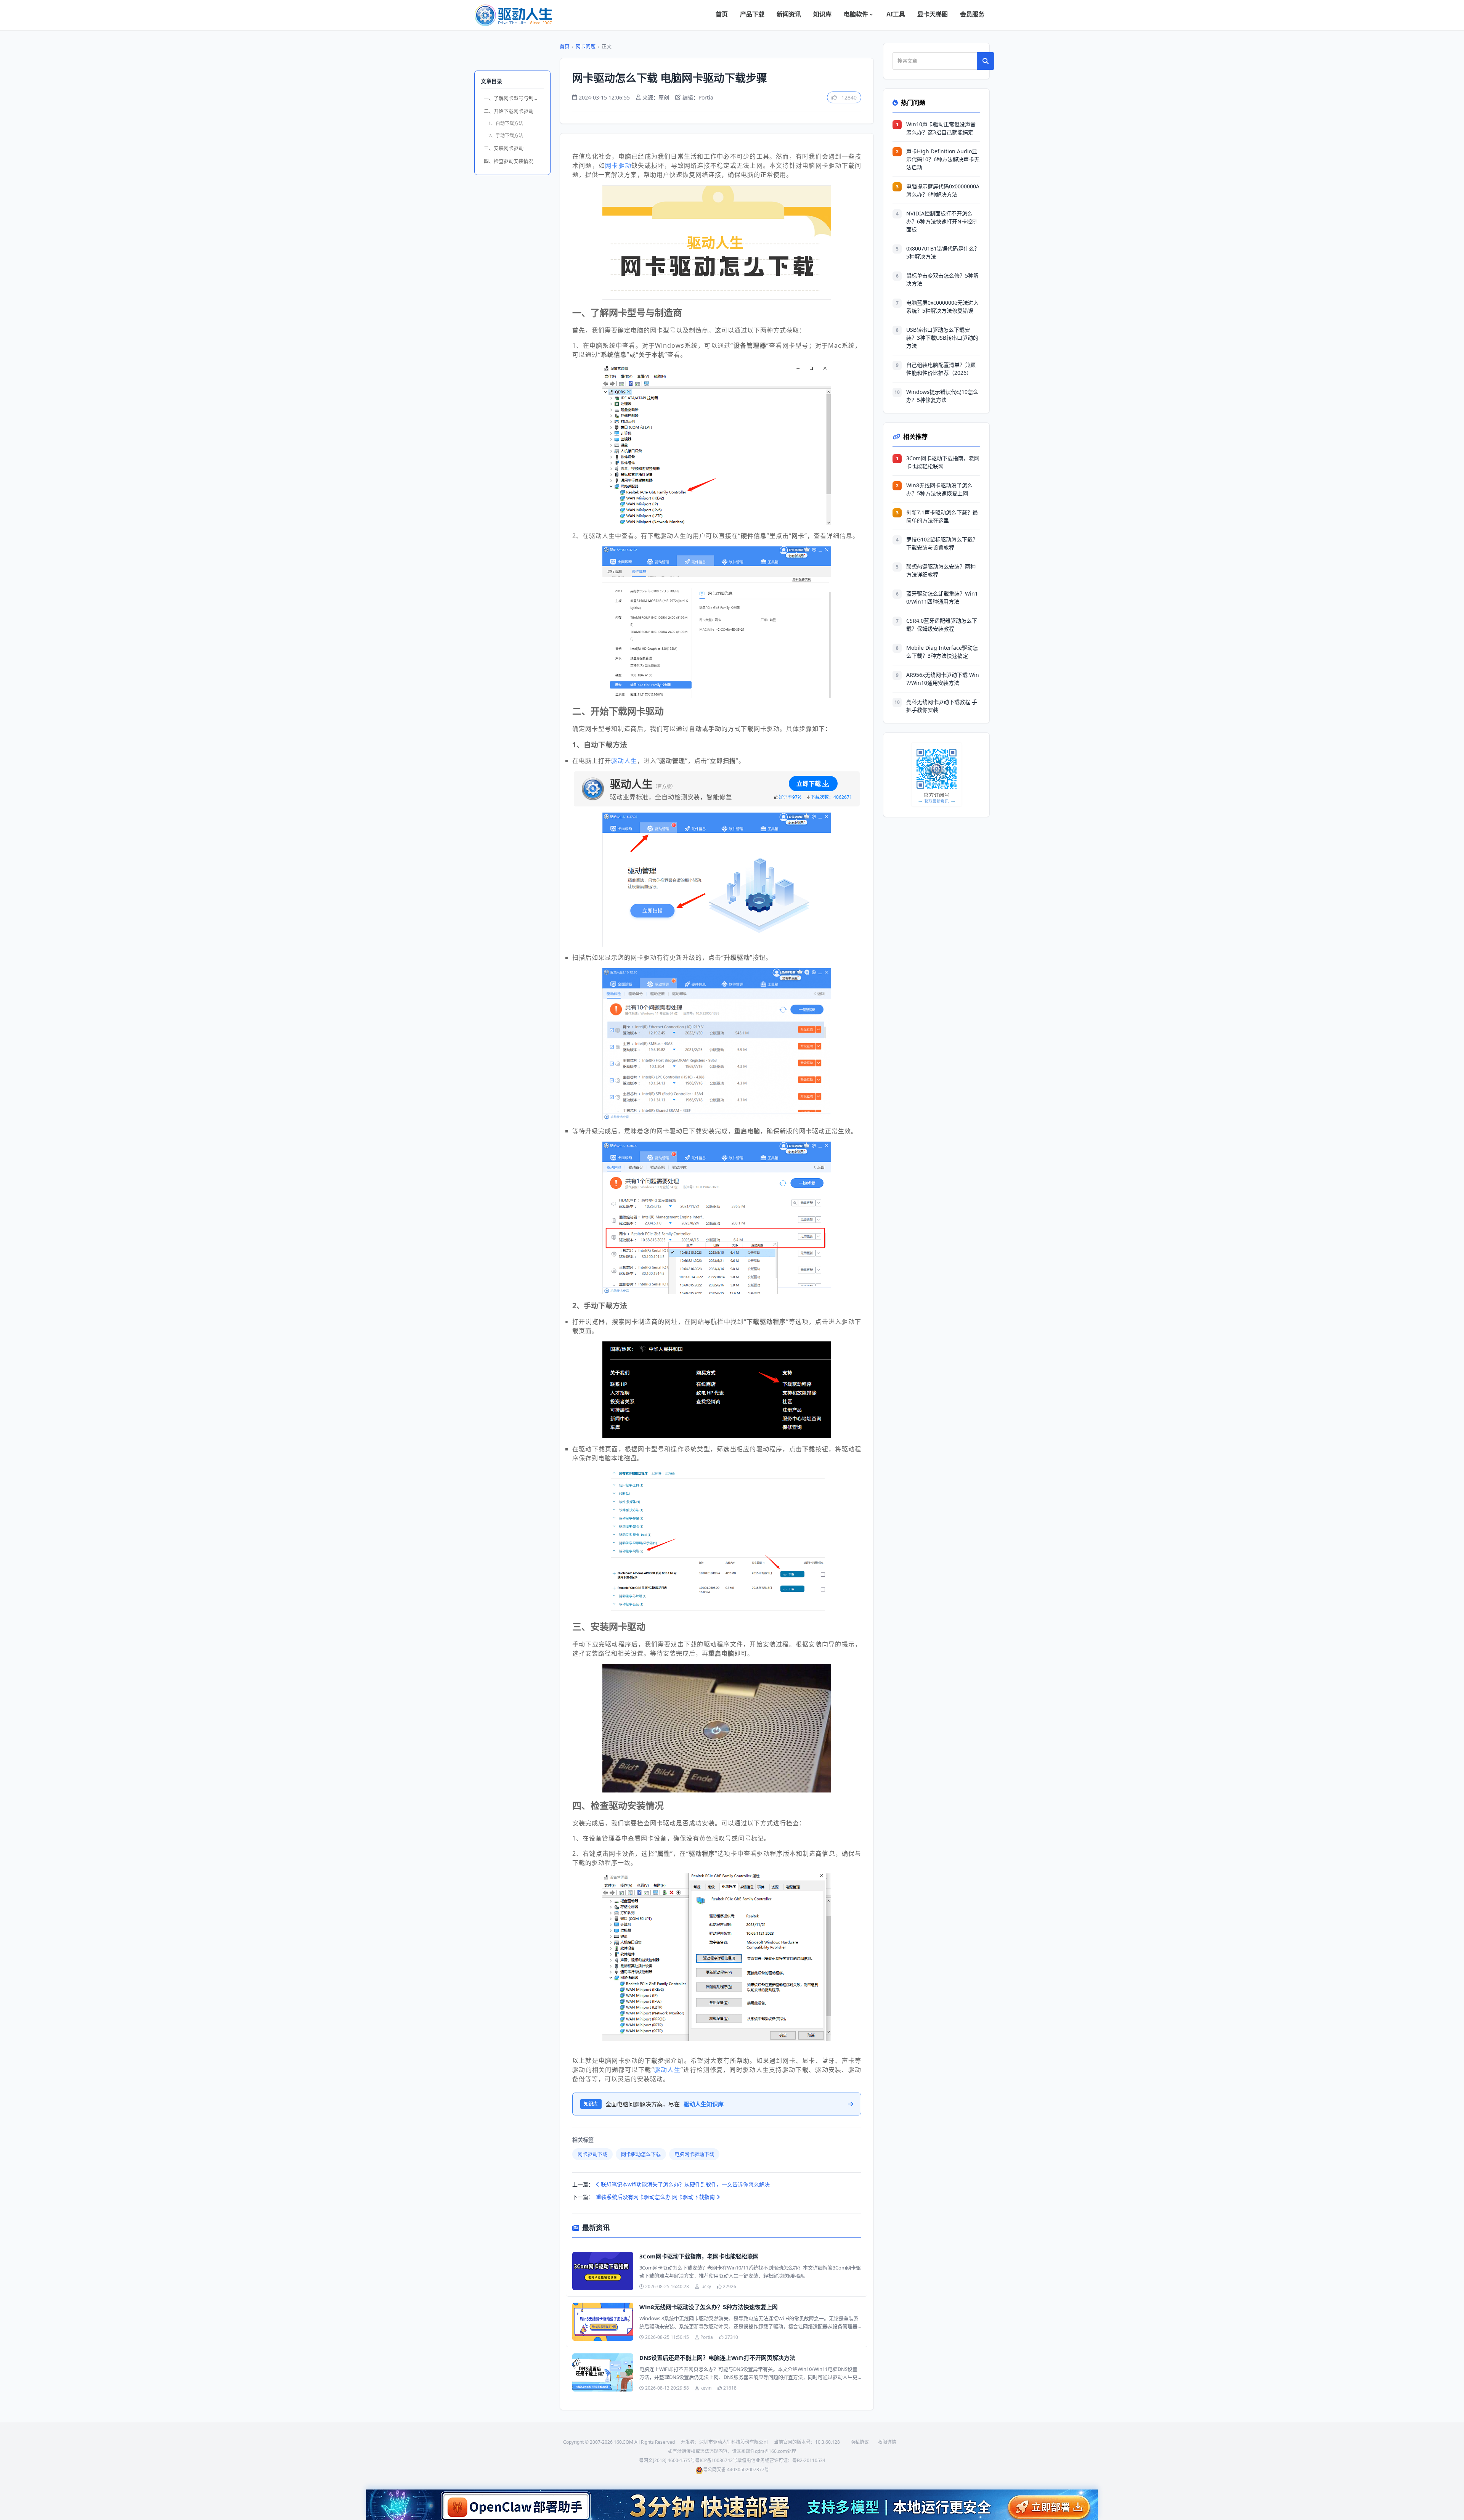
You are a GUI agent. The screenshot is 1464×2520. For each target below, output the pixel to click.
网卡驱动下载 (592, 2154)
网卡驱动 (618, 165)
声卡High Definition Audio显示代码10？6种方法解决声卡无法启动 (943, 159)
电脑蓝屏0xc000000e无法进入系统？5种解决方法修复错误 (942, 307)
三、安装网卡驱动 (504, 148)
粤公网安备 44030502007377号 (736, 2469)
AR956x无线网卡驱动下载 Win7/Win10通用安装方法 (943, 679)
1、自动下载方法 (506, 123)
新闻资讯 (789, 14)
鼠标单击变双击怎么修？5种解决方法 (942, 279)
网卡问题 (586, 46)
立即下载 (809, 784)
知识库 (822, 14)
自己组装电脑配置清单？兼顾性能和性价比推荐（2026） (941, 369)
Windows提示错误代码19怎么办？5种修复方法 (942, 396)
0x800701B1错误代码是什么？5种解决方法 (943, 252)
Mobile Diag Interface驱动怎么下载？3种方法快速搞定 (942, 652)
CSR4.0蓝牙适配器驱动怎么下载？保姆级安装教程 (942, 625)
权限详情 (887, 2442)
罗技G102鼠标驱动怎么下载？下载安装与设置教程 (942, 543)
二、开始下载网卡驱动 (509, 111)
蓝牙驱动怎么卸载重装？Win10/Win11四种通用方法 (942, 597)
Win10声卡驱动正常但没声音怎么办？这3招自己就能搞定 (941, 128)
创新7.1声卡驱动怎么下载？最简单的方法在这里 (942, 516)
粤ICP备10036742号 (716, 2460)
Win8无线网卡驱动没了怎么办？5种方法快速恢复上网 (709, 2307)
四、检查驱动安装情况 (509, 161)
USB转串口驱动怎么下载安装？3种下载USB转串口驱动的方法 (942, 338)
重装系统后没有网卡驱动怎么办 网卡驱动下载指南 (656, 2197)
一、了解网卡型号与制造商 (514, 98)
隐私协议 (860, 2442)
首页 (722, 14)
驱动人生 (624, 761)
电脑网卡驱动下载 (694, 2154)
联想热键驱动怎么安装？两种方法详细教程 (941, 570)
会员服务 (972, 14)
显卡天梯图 (933, 14)
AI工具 (896, 14)
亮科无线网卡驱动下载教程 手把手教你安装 (942, 706)
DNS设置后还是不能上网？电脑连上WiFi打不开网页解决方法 (717, 2358)
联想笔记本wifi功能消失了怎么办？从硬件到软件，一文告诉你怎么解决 (685, 2184)
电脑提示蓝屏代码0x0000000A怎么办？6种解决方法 (943, 190)
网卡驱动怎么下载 (641, 2154)
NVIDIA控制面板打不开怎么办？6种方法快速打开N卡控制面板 (942, 221)
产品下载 (752, 14)
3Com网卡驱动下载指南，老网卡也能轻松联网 (699, 2256)
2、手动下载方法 (506, 136)
